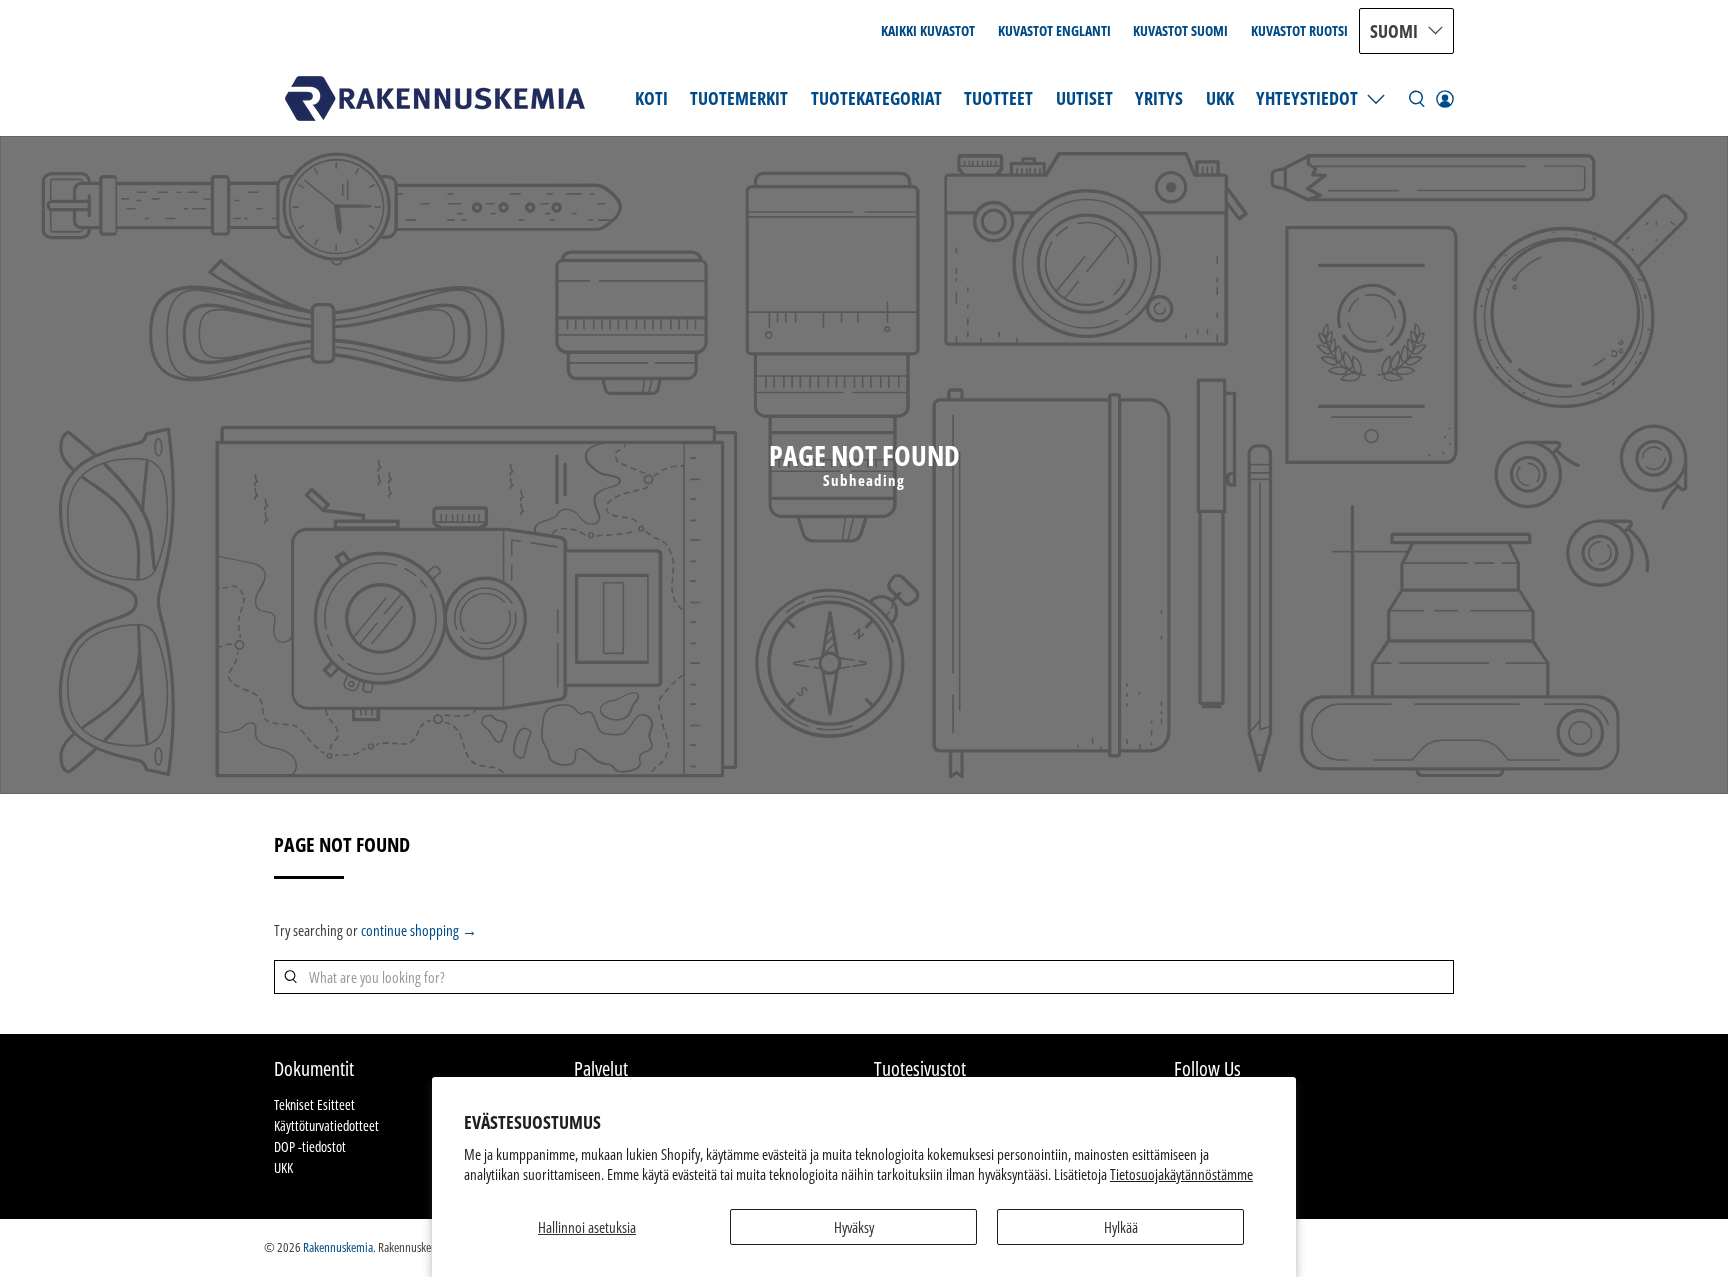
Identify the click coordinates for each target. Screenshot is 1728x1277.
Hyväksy (854, 1227)
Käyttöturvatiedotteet (326, 1125)
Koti (651, 98)
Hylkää (1121, 1227)
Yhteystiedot (1307, 98)
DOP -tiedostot (310, 1146)
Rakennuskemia (338, 1247)
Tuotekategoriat (876, 98)
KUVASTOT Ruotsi (1299, 30)
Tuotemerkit (739, 98)
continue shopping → (419, 930)
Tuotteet (998, 98)
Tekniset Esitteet (314, 1104)
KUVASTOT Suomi (1180, 30)
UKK (1220, 98)
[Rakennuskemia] (435, 98)
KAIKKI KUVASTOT (928, 30)
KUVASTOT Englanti (1054, 30)
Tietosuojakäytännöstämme (1181, 1174)
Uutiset (1084, 98)
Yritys (1159, 98)
